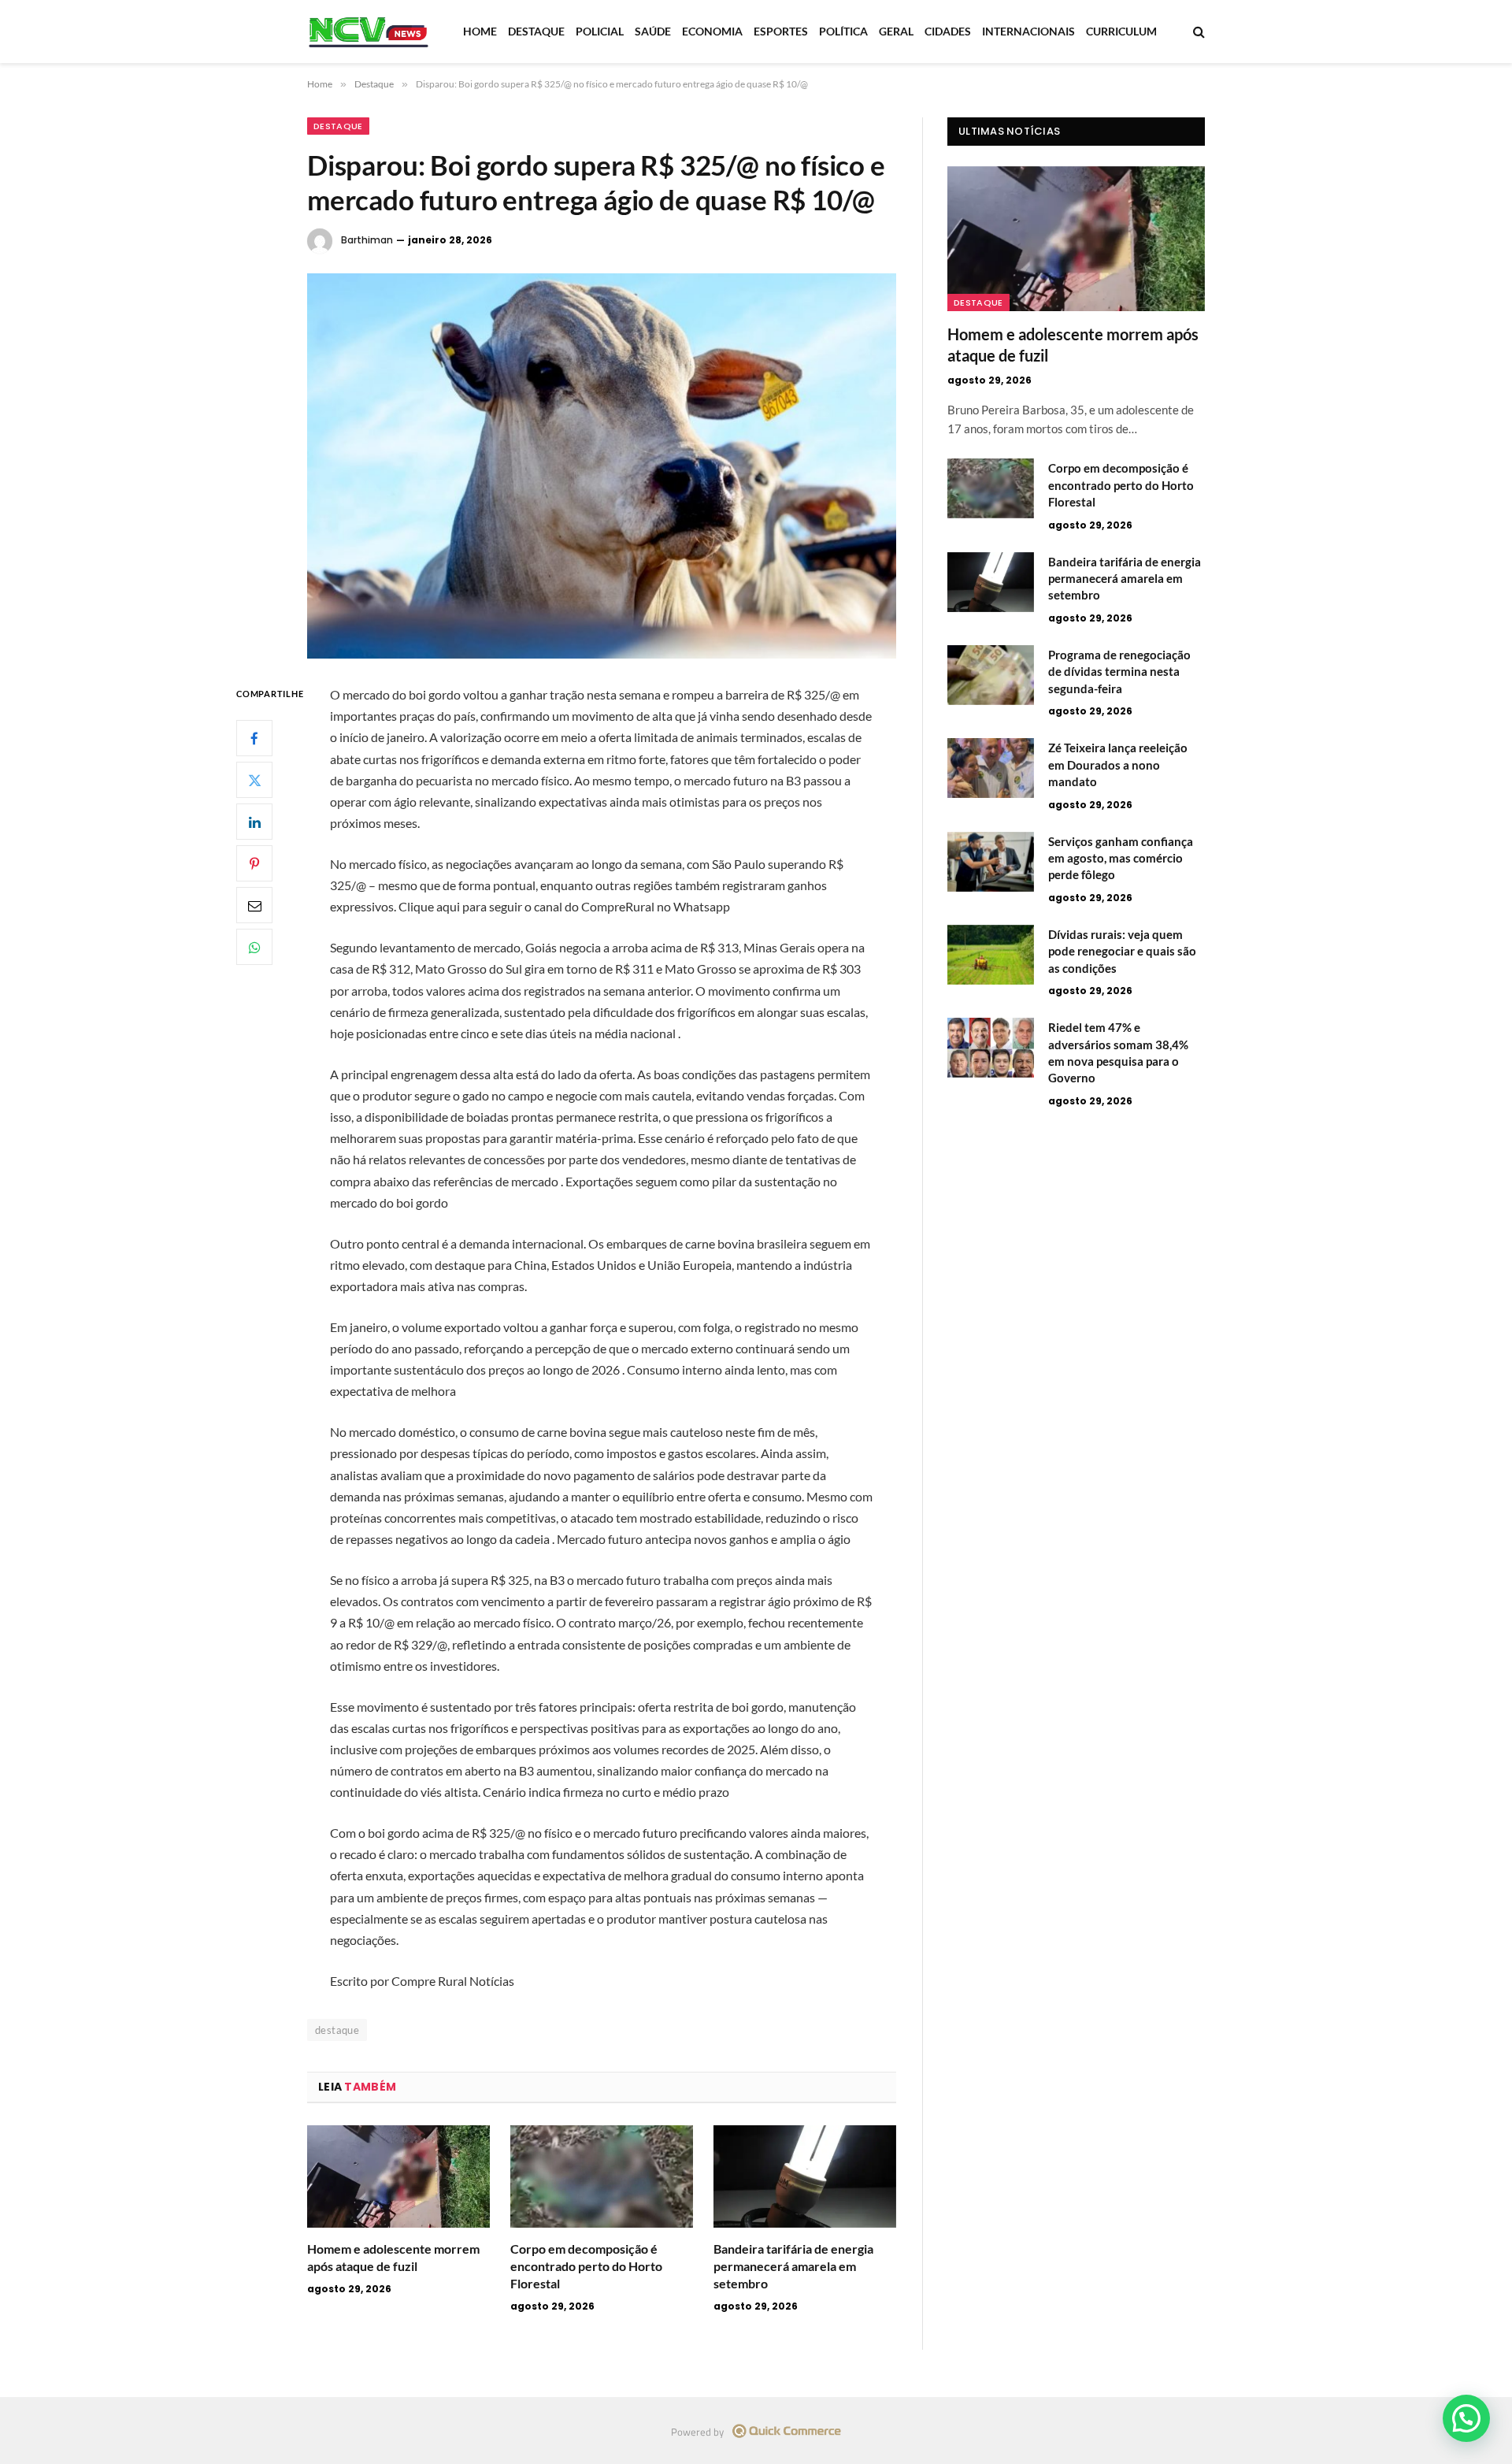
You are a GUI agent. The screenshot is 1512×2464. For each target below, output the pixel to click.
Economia (712, 31)
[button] (1466, 2418)
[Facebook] (254, 739)
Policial (600, 31)
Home (480, 31)
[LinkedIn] (254, 822)
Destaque (536, 31)
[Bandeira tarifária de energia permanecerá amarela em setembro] (805, 2177)
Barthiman (367, 240)
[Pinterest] (254, 864)
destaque (337, 2030)
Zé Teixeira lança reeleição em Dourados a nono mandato (1118, 764)
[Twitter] (254, 781)
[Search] (1197, 32)
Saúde (653, 31)
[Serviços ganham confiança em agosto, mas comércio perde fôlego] (991, 862)
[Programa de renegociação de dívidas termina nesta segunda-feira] (991, 675)
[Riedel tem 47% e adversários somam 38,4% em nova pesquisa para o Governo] (991, 1048)
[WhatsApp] (254, 948)
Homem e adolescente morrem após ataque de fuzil (393, 2257)
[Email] (254, 906)
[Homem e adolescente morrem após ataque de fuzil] (398, 2177)
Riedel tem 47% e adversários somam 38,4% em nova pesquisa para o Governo (1118, 1052)
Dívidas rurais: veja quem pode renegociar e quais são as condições (1122, 951)
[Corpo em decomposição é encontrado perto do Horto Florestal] (602, 2177)
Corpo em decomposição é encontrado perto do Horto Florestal (586, 2266)
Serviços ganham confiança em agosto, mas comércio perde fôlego (1121, 858)
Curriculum (1121, 31)
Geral (896, 31)
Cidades (948, 31)
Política (843, 31)
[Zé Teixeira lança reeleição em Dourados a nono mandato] (991, 768)
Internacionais (1028, 31)
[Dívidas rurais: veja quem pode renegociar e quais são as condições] (991, 955)
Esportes (781, 31)
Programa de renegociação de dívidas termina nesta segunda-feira (1119, 672)
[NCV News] (369, 32)
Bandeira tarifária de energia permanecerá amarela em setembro (793, 2266)
